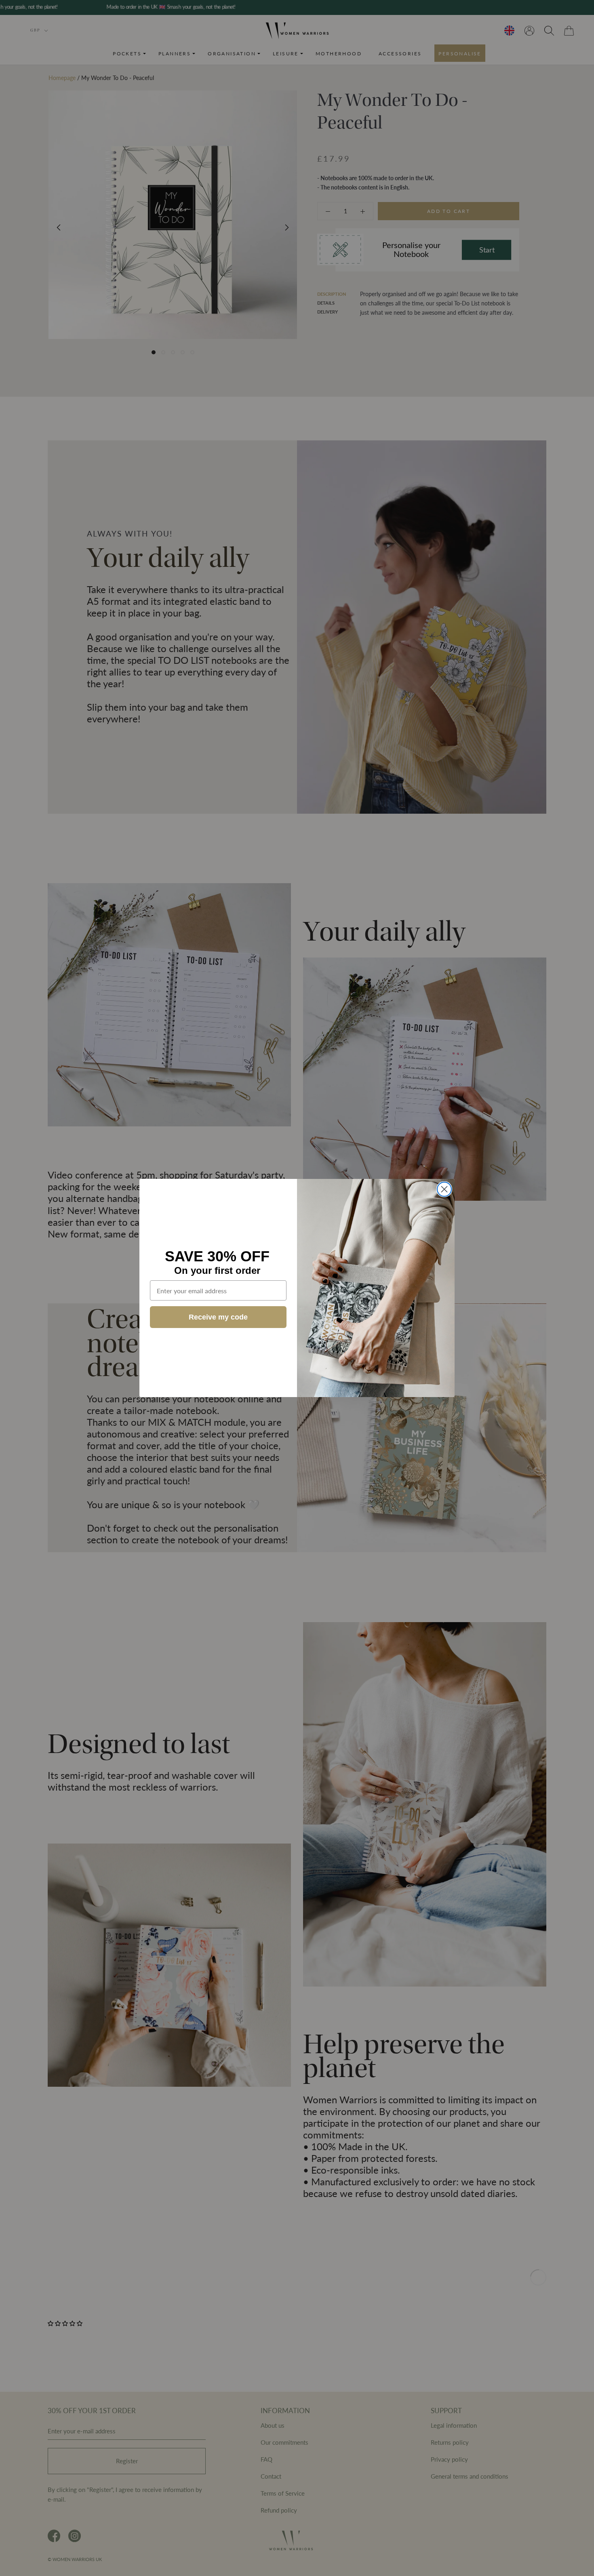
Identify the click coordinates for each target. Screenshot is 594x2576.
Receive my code (218, 1317)
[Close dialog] (444, 1189)
